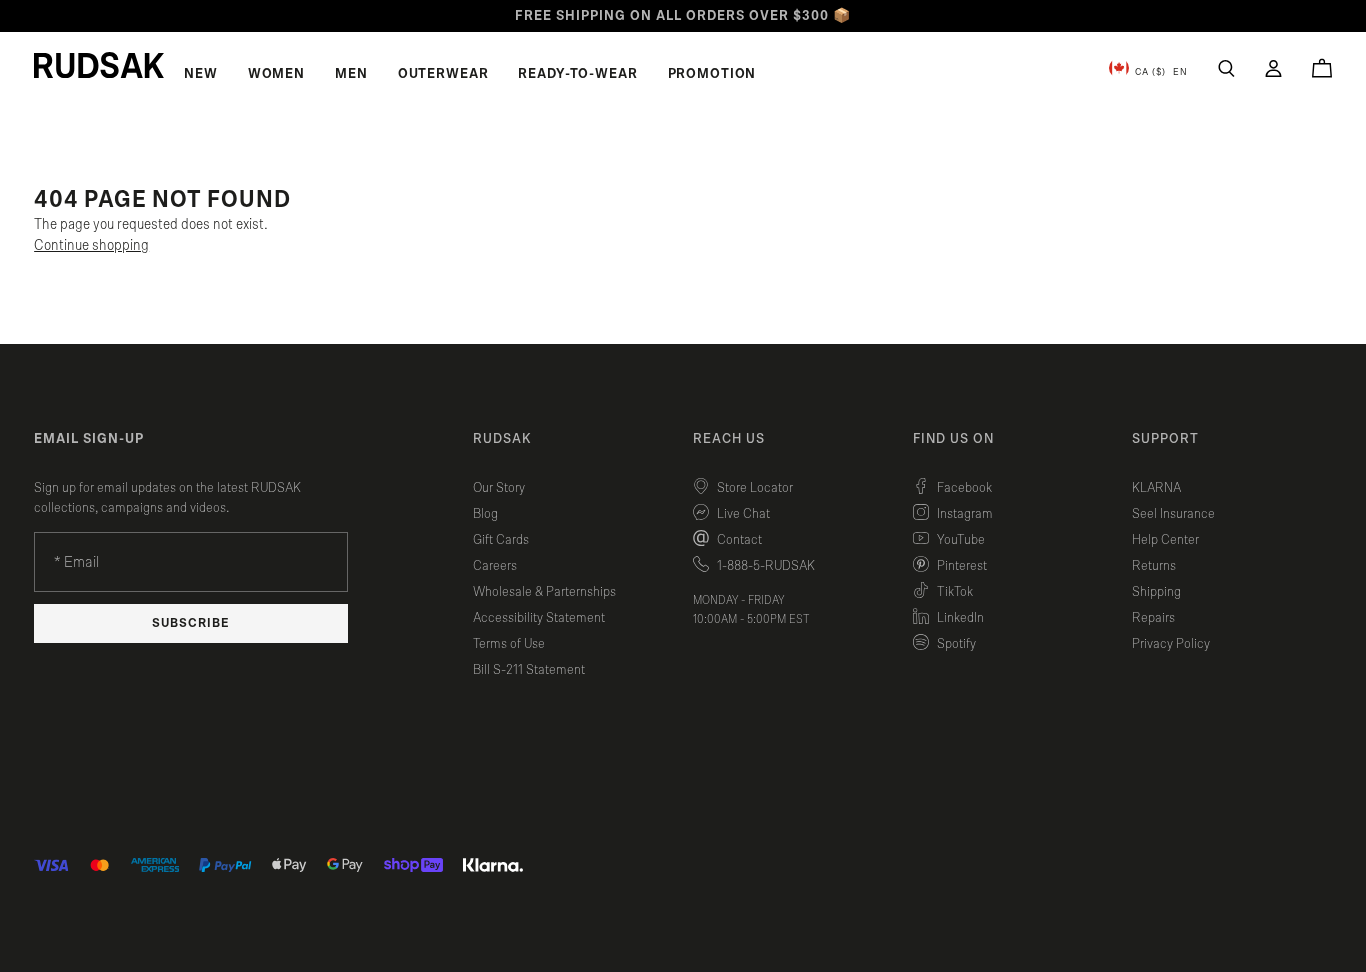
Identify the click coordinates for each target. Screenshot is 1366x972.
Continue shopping (91, 245)
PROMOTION (712, 74)
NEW (201, 74)
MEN (351, 74)
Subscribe (191, 623)
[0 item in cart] (1322, 68)
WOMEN (276, 74)
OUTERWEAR (443, 74)
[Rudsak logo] (99, 65)
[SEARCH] (1226, 68)
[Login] (1273, 68)
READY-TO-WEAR (577, 74)
